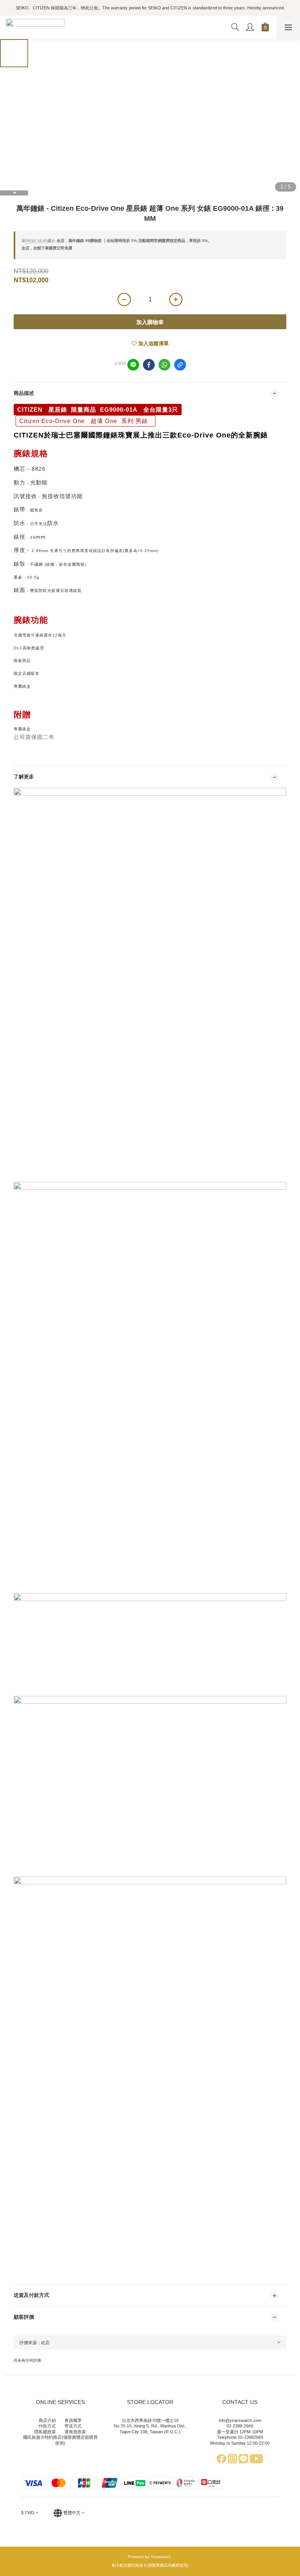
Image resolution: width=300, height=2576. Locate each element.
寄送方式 (73, 2426)
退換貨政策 (75, 2432)
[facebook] (149, 365)
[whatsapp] (164, 365)
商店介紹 (47, 2420)
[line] (133, 365)
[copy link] (180, 365)
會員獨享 (73, 2420)
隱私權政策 (45, 2432)
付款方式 (47, 2426)
